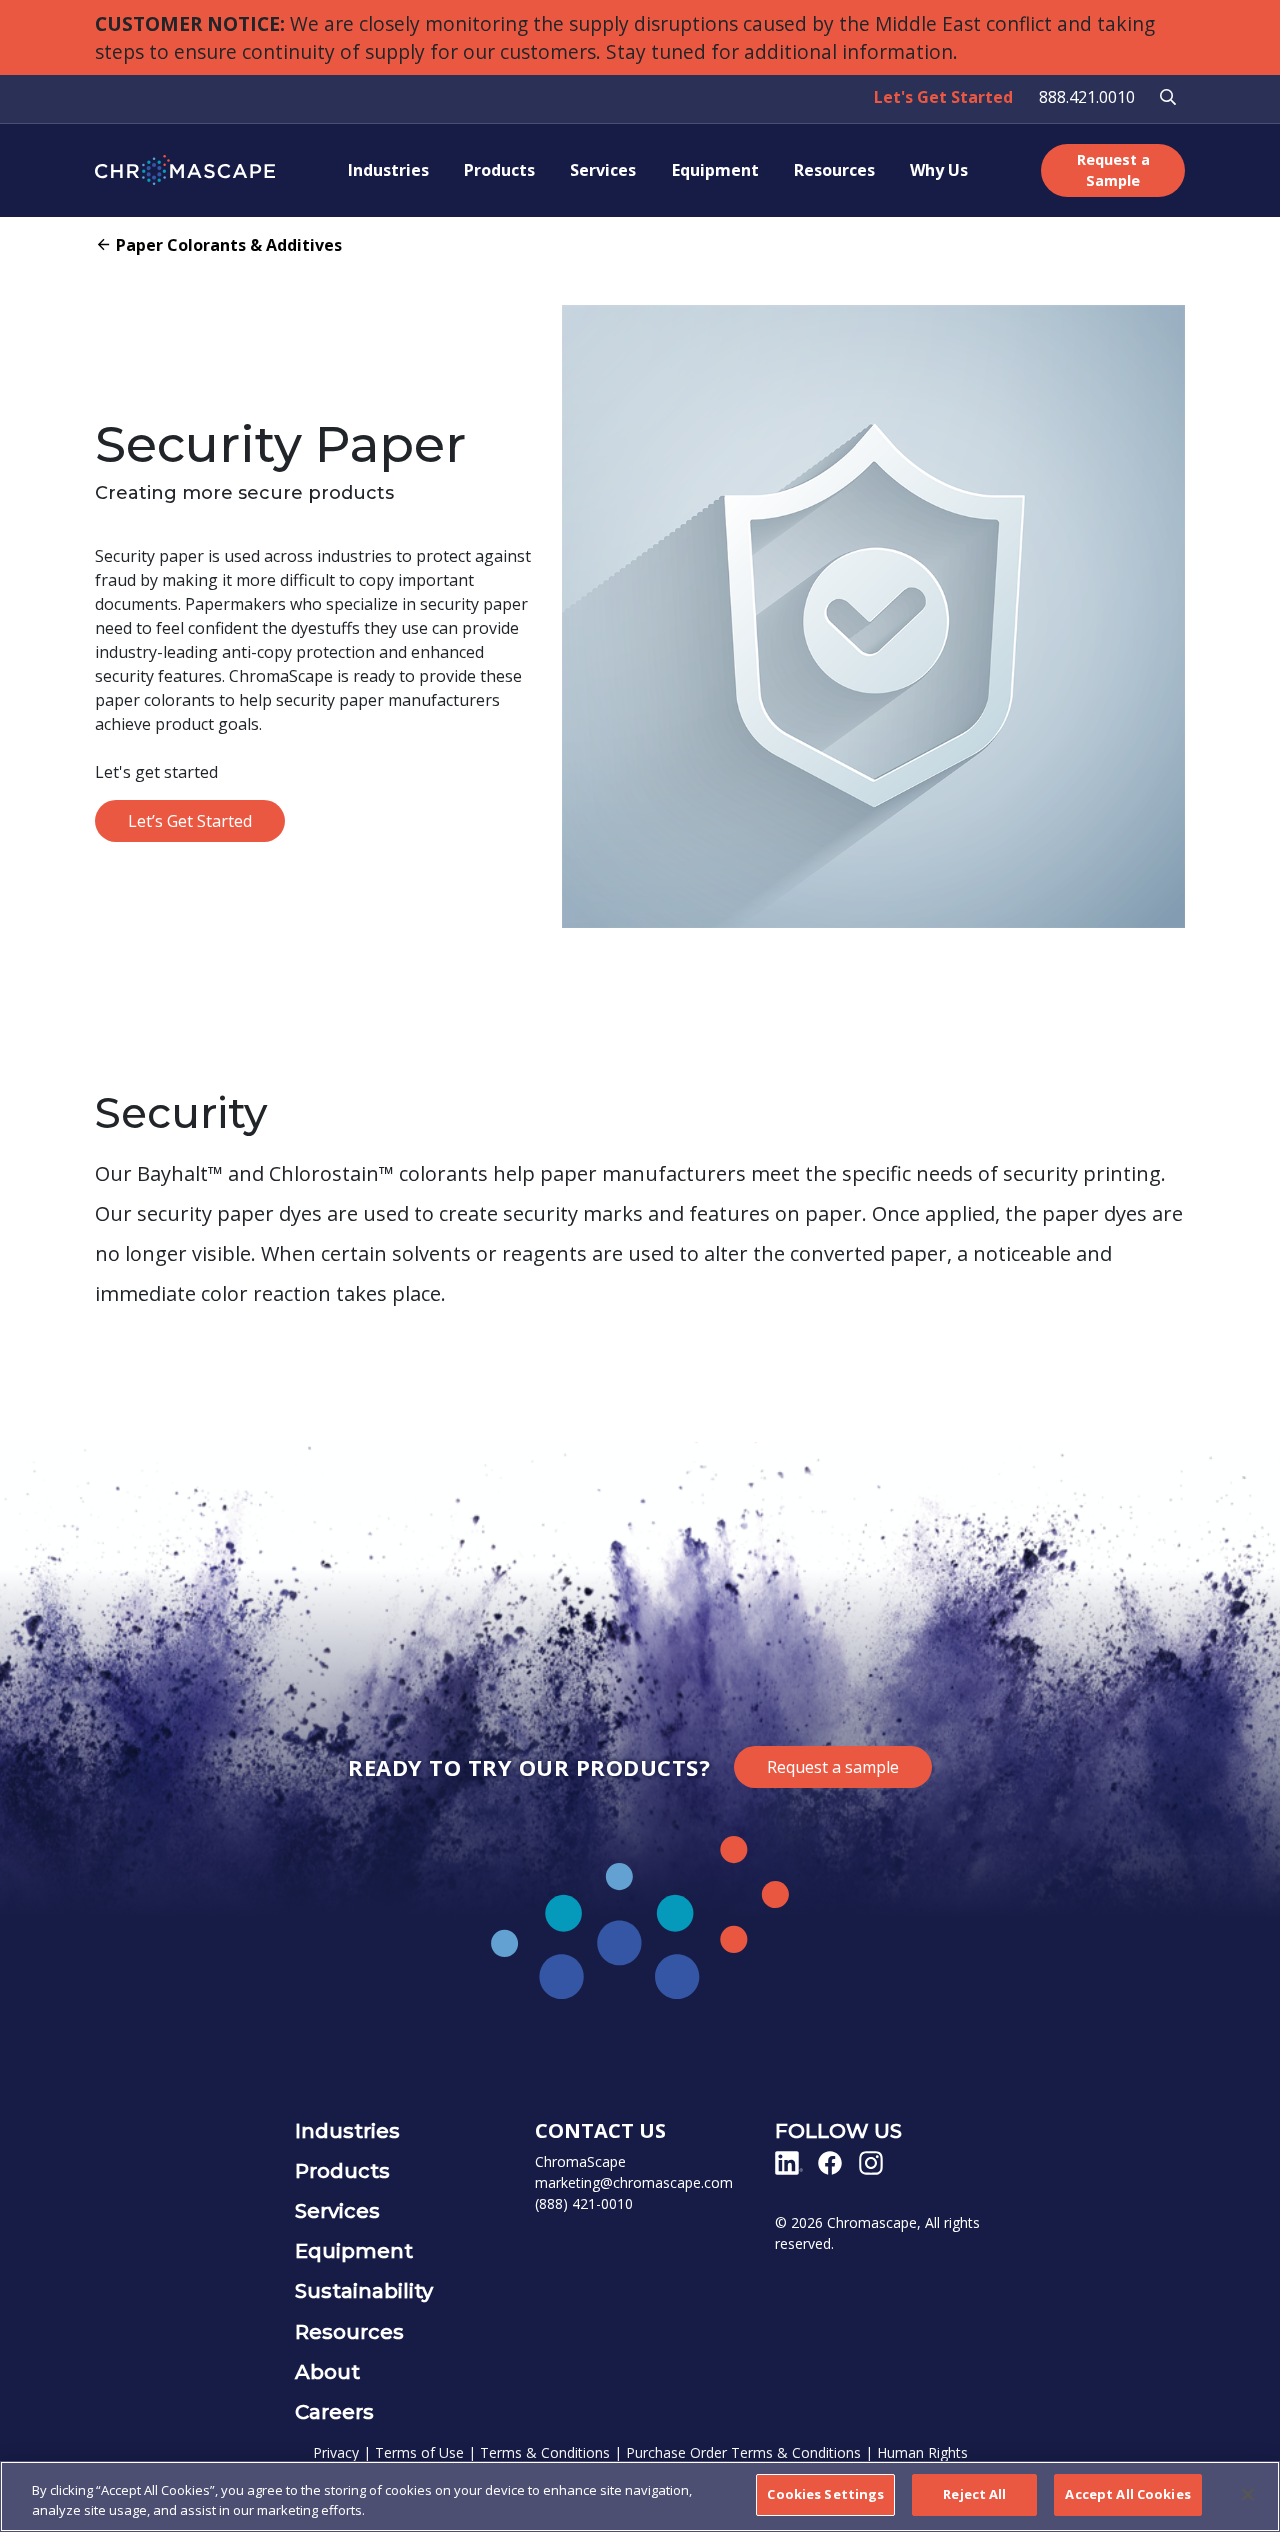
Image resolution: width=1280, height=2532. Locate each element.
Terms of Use (419, 2452)
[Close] (1248, 2494)
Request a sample (833, 1767)
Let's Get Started (943, 97)
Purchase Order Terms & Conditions (743, 2452)
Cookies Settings (825, 2494)
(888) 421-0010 (584, 2203)
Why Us (939, 170)
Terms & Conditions (545, 2452)
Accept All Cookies (1127, 2494)
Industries (388, 170)
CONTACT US (600, 2130)
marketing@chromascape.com (634, 2182)
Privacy (336, 2452)
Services (603, 170)
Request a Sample (1113, 170)
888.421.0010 (1087, 97)
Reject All (974, 2494)
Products (499, 170)
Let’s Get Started (190, 821)
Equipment (715, 170)
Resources (834, 170)
